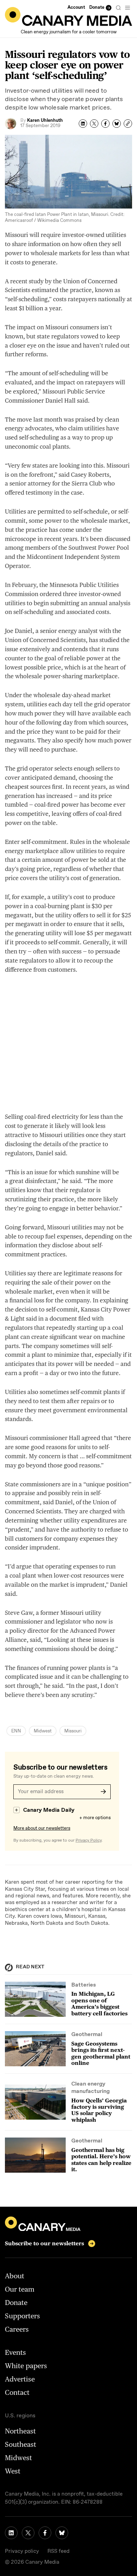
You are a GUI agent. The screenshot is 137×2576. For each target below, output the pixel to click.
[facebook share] (105, 124)
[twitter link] (28, 2533)
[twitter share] (94, 124)
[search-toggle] (118, 8)
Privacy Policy (89, 1841)
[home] (68, 16)
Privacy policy (22, 2551)
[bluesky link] (62, 2533)
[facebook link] (45, 2533)
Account (76, 8)
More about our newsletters (42, 1828)
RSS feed (58, 2551)
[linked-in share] (83, 124)
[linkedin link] (11, 2533)
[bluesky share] (117, 124)
